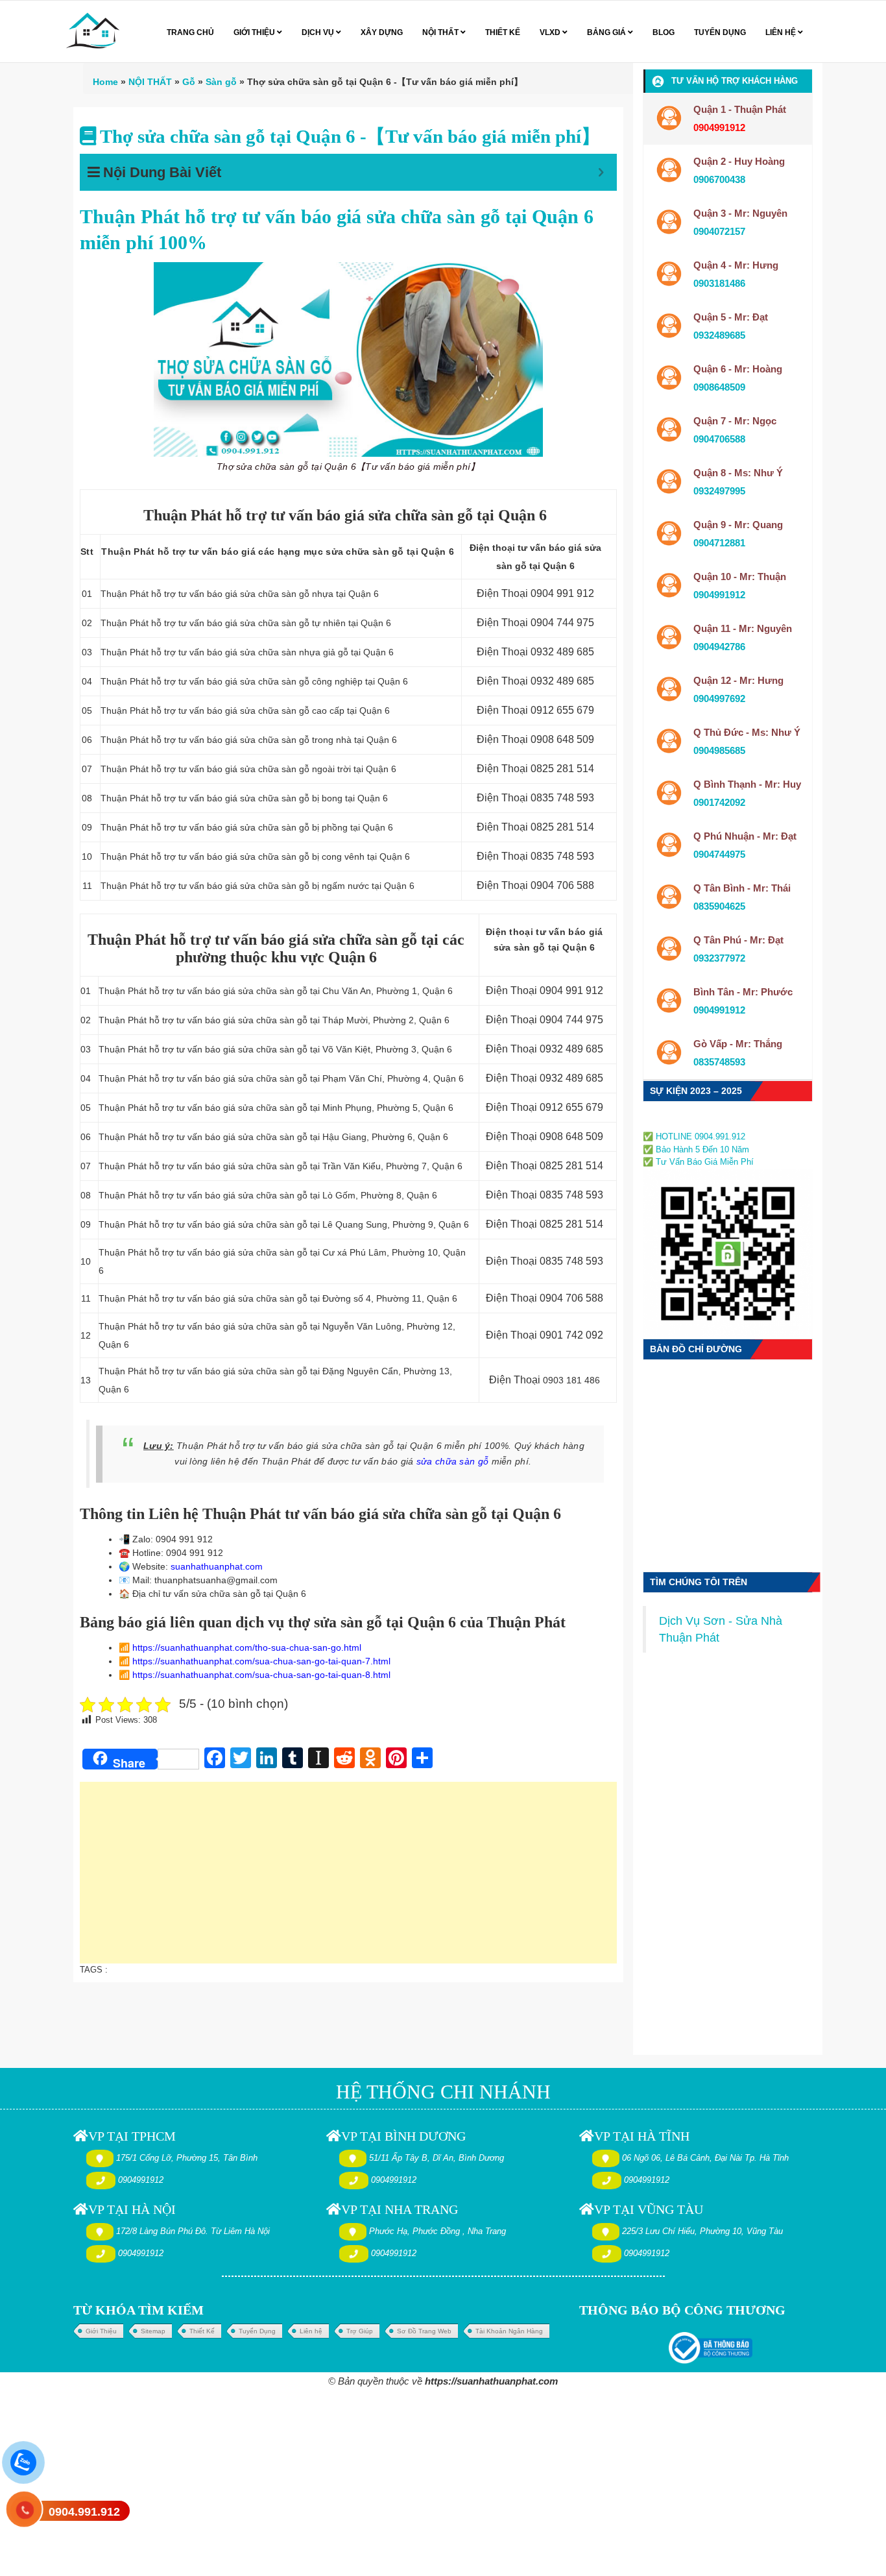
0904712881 (719, 543)
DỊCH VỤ (319, 32)
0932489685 (719, 335)
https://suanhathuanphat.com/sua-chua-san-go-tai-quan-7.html (261, 1661)
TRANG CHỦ (190, 32)
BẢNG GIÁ (607, 32)
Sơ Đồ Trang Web (424, 2331)
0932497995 (719, 491)
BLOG (664, 32)
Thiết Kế (202, 2331)
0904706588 (719, 439)
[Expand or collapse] (601, 172)
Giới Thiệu (101, 2331)
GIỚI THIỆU (255, 32)
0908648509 (719, 387)
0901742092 (719, 802)
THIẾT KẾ (503, 32)
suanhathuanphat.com (217, 1566)
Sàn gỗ (221, 82)
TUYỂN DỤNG (720, 32)
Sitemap (153, 2331)
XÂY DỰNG (382, 32)
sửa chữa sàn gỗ (453, 1461)
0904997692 (719, 699)
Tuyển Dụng (257, 2331)
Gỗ (189, 82)
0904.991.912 (84, 2512)
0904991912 (719, 595)
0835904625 (719, 906)
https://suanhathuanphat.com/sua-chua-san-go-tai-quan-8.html (261, 1675)
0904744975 (719, 854)
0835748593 (719, 1062)
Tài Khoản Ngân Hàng (509, 2331)
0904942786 (719, 647)
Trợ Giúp (360, 2331)
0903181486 (719, 283)
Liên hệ (311, 2331)
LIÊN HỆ (782, 32)
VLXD (551, 32)
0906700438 (719, 179)
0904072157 (719, 231)
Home (105, 82)
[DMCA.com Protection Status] (682, 1122)
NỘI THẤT (441, 32)
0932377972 (719, 958)
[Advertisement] (348, 1879)
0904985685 (719, 750)
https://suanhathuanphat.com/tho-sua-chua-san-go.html (247, 1647)
